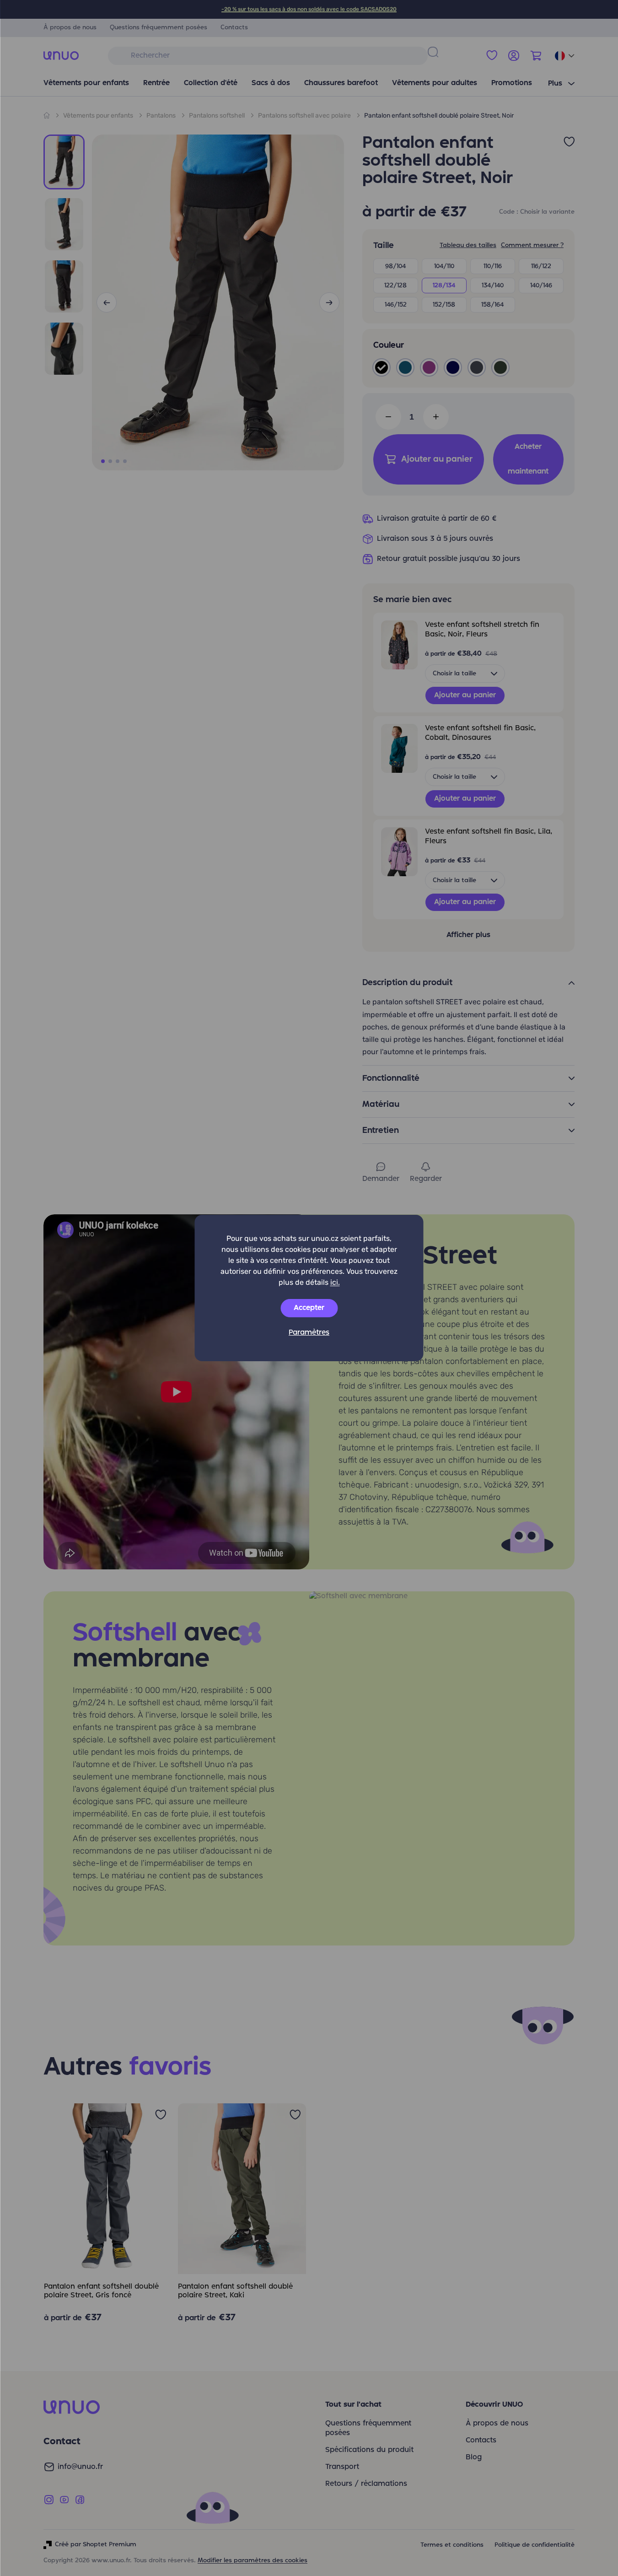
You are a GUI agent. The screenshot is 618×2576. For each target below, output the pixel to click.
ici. (335, 1282)
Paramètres (309, 1333)
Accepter (309, 1308)
